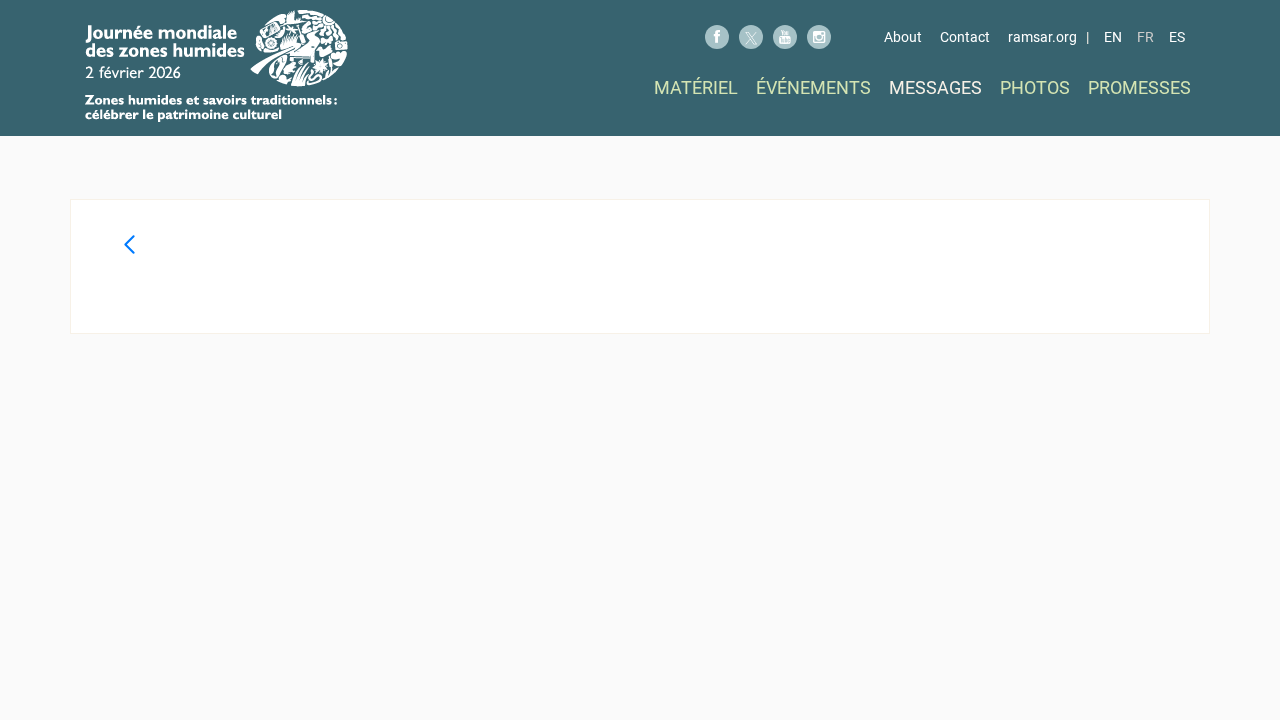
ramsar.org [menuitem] (1042, 37)
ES (1177, 37)
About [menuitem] (903, 37)
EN (1113, 37)
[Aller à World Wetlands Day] (216, 66)
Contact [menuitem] (965, 37)
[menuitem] (696, 87)
